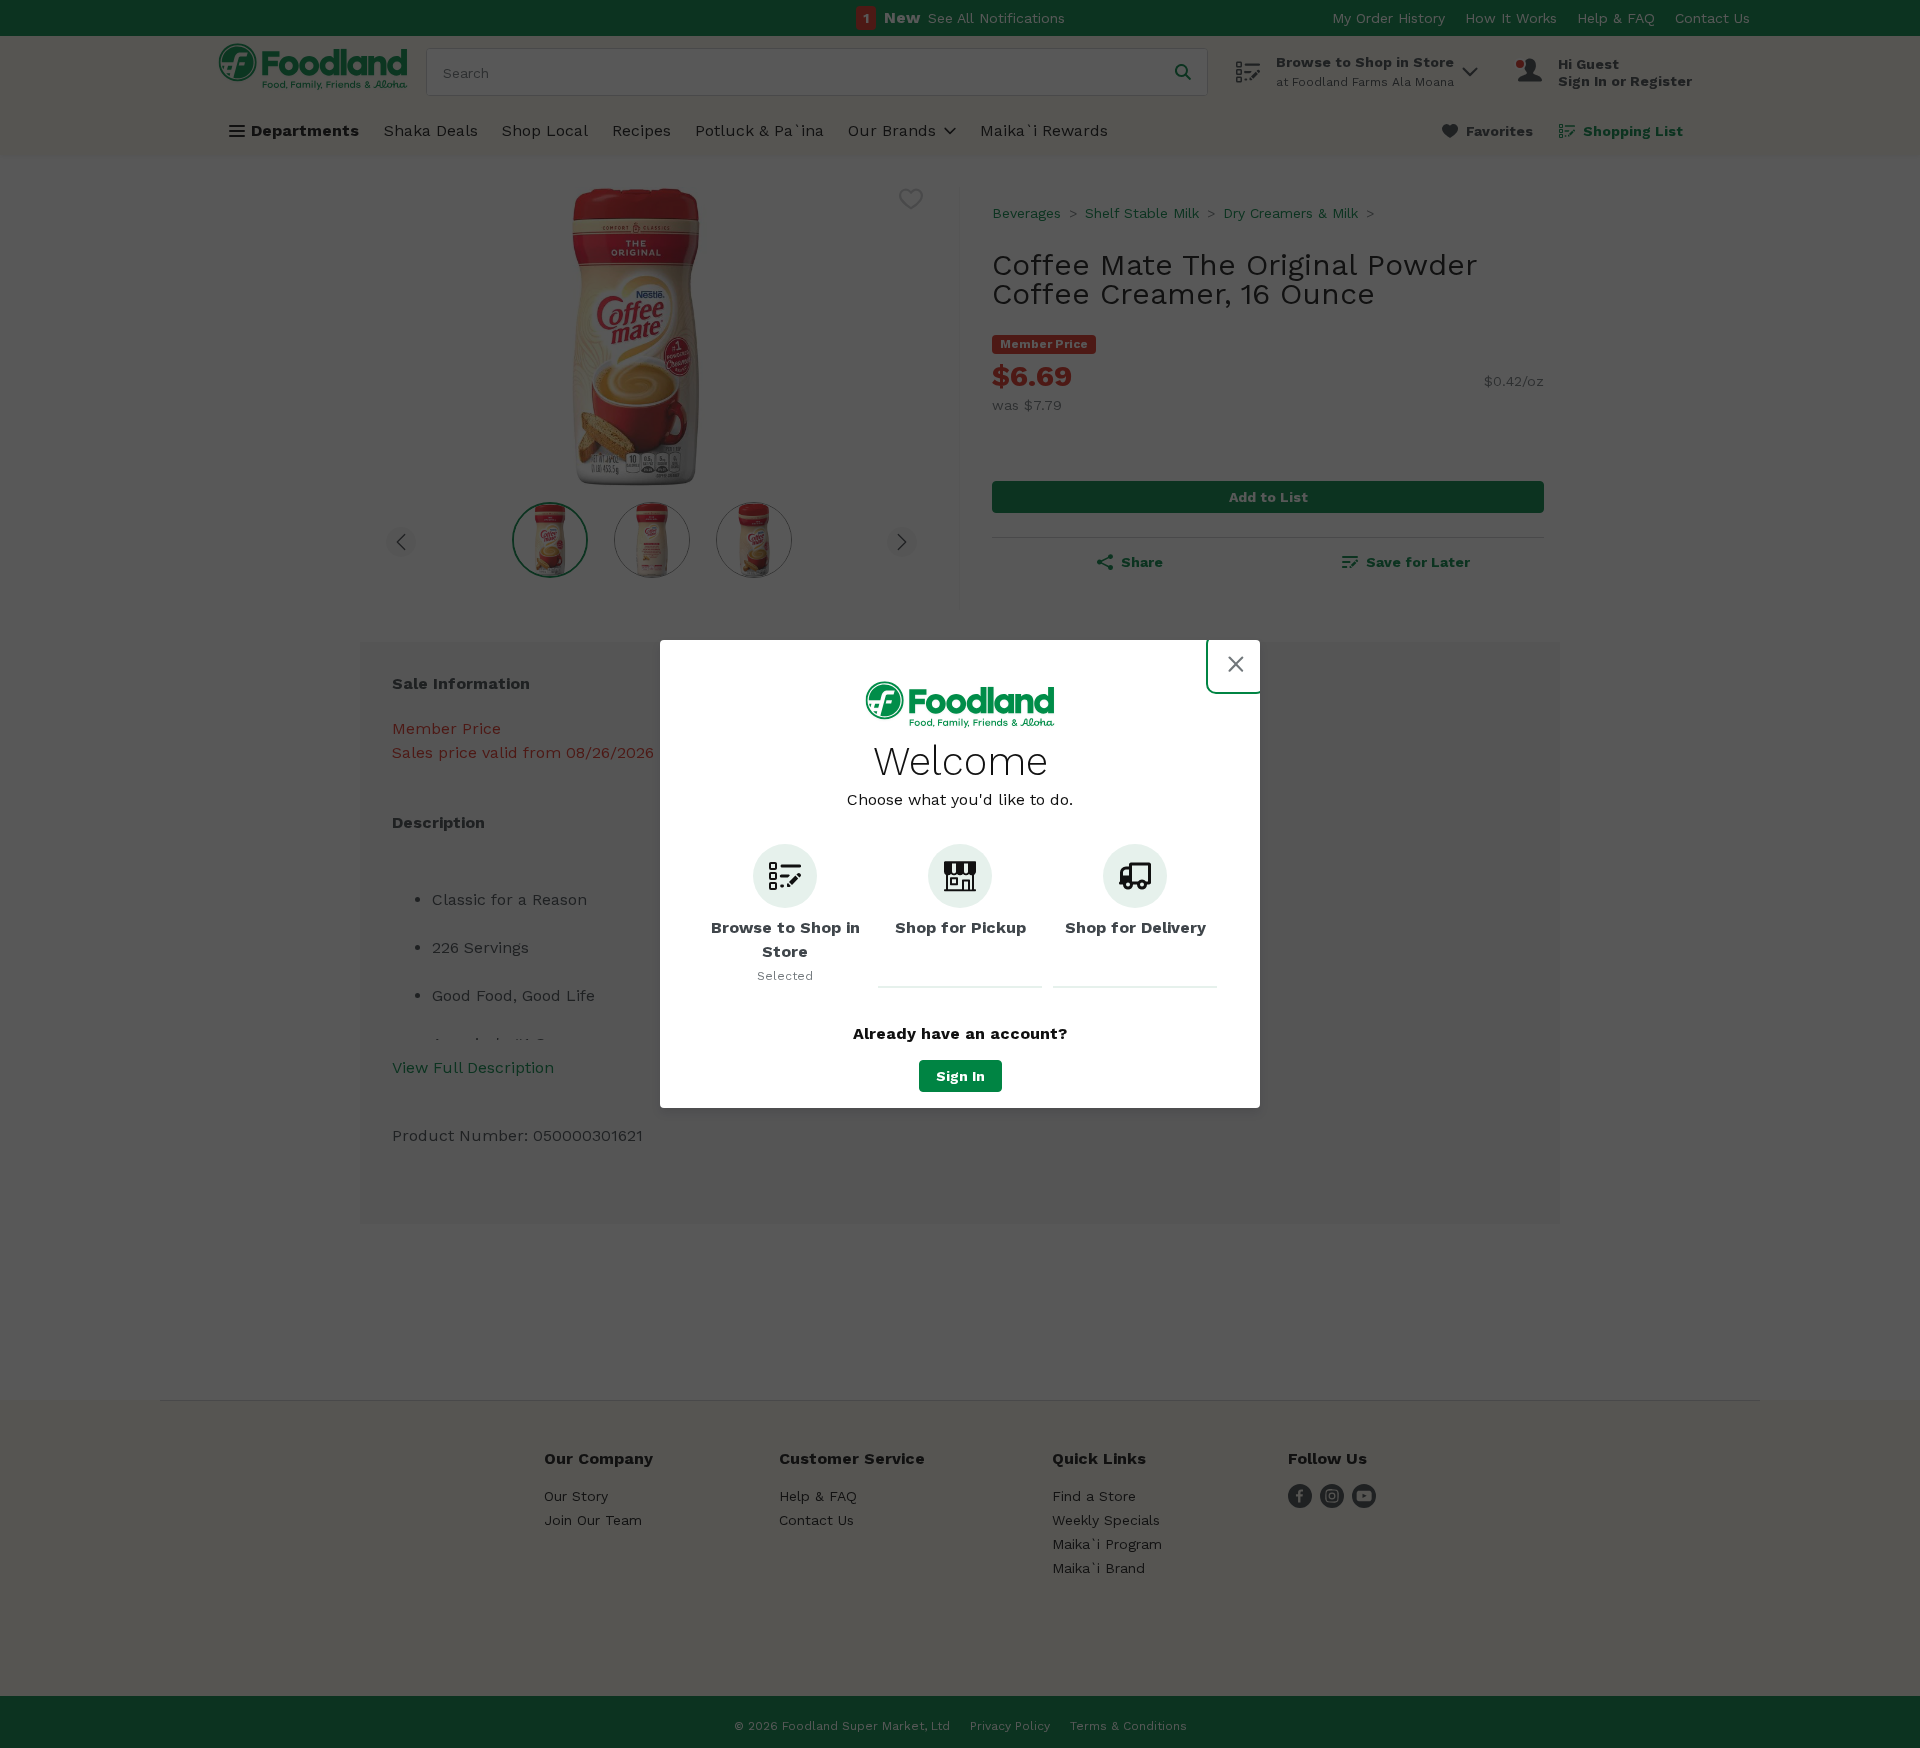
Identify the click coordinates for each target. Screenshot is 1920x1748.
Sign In (960, 1076)
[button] (785, 916)
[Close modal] (1236, 664)
